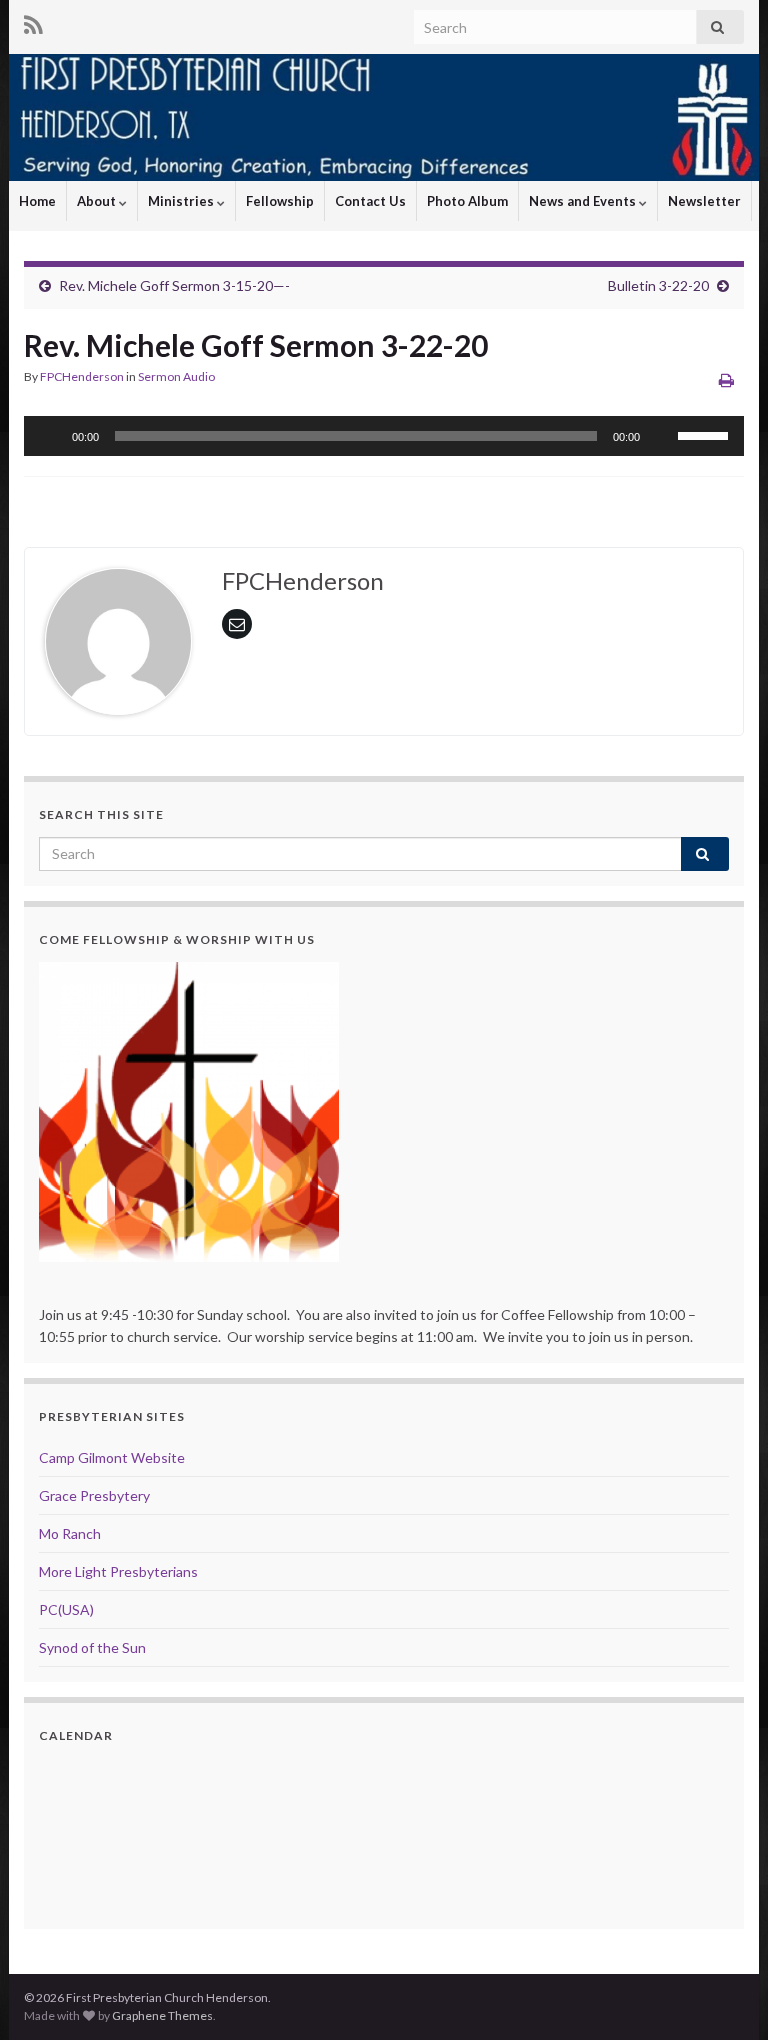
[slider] (706, 434)
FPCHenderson (82, 376)
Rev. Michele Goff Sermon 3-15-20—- (174, 285)
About (98, 201)
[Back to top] (723, 1995)
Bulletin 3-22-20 (658, 285)
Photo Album (467, 201)
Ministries (182, 201)
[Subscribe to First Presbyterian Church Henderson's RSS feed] (33, 21)
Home (37, 201)
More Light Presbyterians (118, 1571)
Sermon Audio (176, 376)
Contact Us (370, 201)
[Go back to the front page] (384, 117)
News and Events (584, 201)
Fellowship (280, 201)
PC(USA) (66, 1609)
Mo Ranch (70, 1533)
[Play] (50, 436)
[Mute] (662, 436)
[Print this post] (726, 379)
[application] (384, 436)
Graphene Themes (162, 2015)
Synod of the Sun (92, 1647)
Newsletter (704, 201)
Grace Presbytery (94, 1495)
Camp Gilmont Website (112, 1457)
